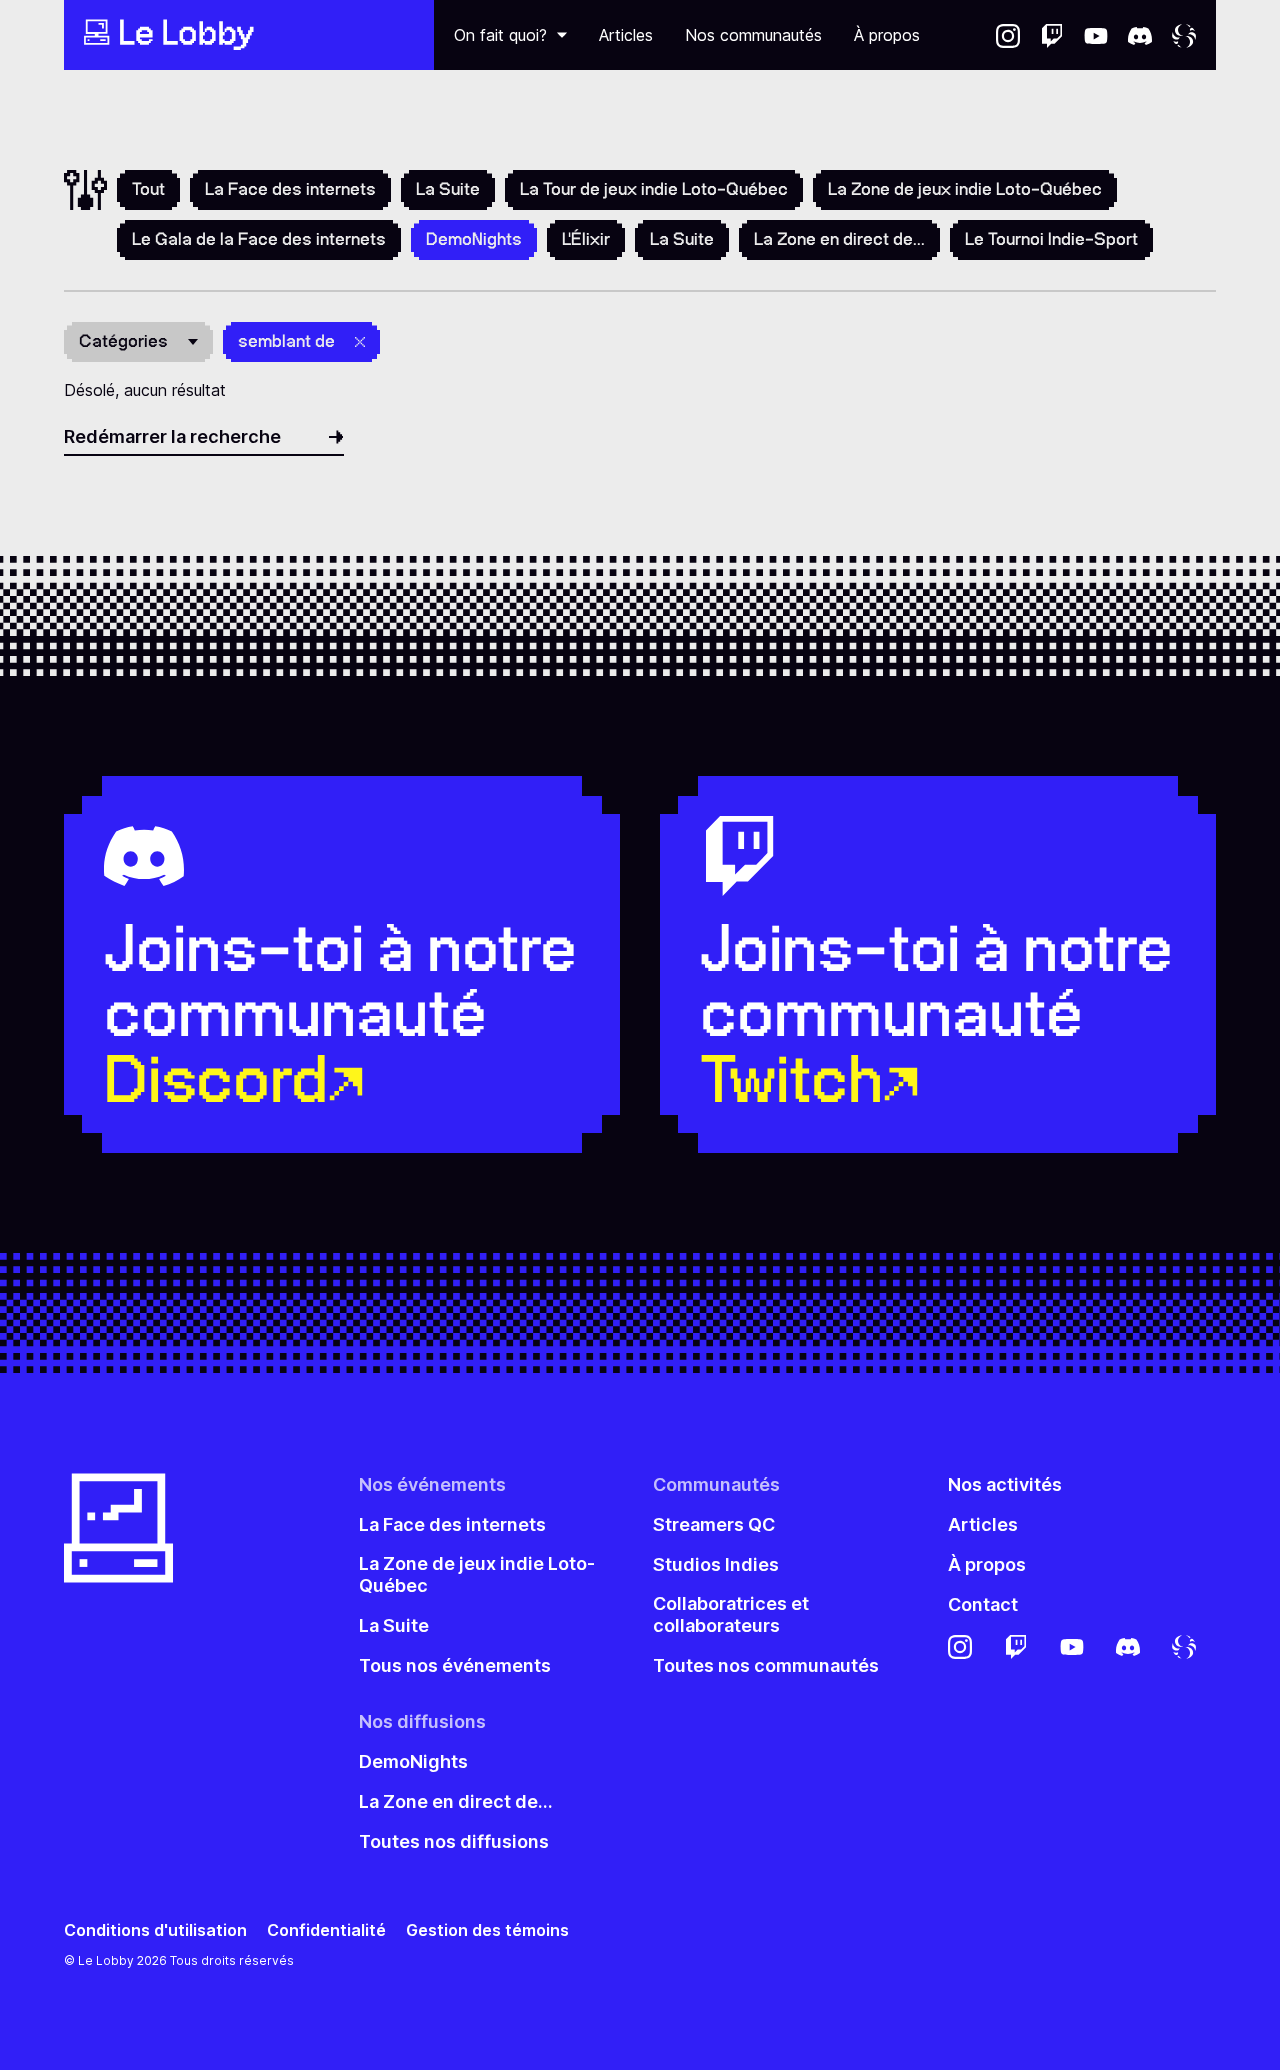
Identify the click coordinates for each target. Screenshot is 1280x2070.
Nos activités (1005, 1484)
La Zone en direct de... (839, 239)
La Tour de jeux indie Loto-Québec (654, 189)
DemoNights (413, 1761)
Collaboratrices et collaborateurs (731, 1614)
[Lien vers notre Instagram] (1008, 35)
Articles (626, 35)
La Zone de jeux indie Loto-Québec (965, 189)
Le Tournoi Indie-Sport (1051, 239)
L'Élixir (586, 239)
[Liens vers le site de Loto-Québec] (1184, 35)
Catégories (123, 341)
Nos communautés (753, 35)
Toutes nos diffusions (454, 1841)
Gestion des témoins (487, 1930)
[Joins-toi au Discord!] (1140, 35)
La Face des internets (290, 189)
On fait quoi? (500, 35)
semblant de (286, 341)
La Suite (448, 189)
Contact (983, 1604)
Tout (148, 189)
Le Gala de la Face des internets (259, 239)
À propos (887, 35)
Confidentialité (326, 1930)
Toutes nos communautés (766, 1665)
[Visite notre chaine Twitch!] (1052, 35)
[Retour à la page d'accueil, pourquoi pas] (249, 35)
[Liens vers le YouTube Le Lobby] (1096, 35)
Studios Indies (716, 1564)
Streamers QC (714, 1524)
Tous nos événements (455, 1665)
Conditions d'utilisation (155, 1930)
